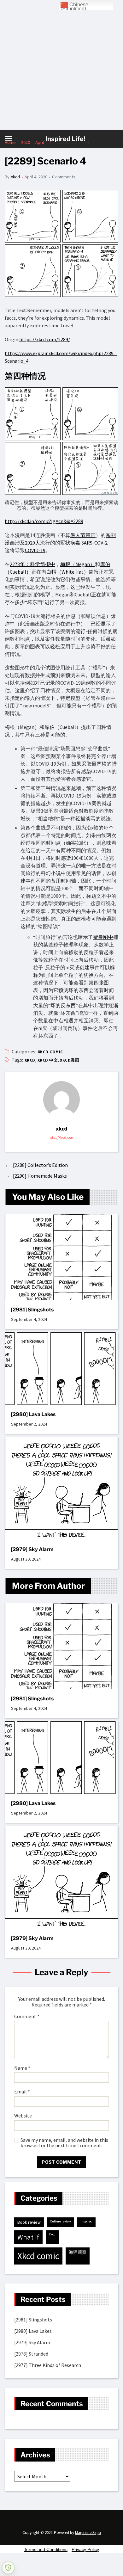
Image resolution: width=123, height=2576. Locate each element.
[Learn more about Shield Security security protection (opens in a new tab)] (8, 2568)
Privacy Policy (85, 2549)
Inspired (86, 2221)
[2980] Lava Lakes (33, 1414)
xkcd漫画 (70, 1060)
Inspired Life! (65, 139)
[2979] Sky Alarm (32, 1549)
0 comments (64, 177)
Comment (27, 2017)
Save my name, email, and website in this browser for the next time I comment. (64, 2143)
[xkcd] (61, 1100)
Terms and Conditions (46, 2549)
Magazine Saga (88, 2533)
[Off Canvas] (9, 139)
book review (29, 2222)
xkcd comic (50, 1052)
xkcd (15, 177)
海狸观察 (78, 2252)
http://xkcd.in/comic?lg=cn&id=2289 (44, 521)
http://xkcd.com (61, 1137)
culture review (61, 2221)
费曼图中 (103, 937)
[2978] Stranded (31, 2354)
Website (23, 2116)
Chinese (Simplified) (74, 6)
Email (22, 2092)
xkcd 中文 (48, 1060)
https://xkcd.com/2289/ (45, 339)
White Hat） (75, 572)
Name (22, 2068)
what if (28, 2237)
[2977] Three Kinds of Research (48, 2365)
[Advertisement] (61, 65)
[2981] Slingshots (32, 1310)
